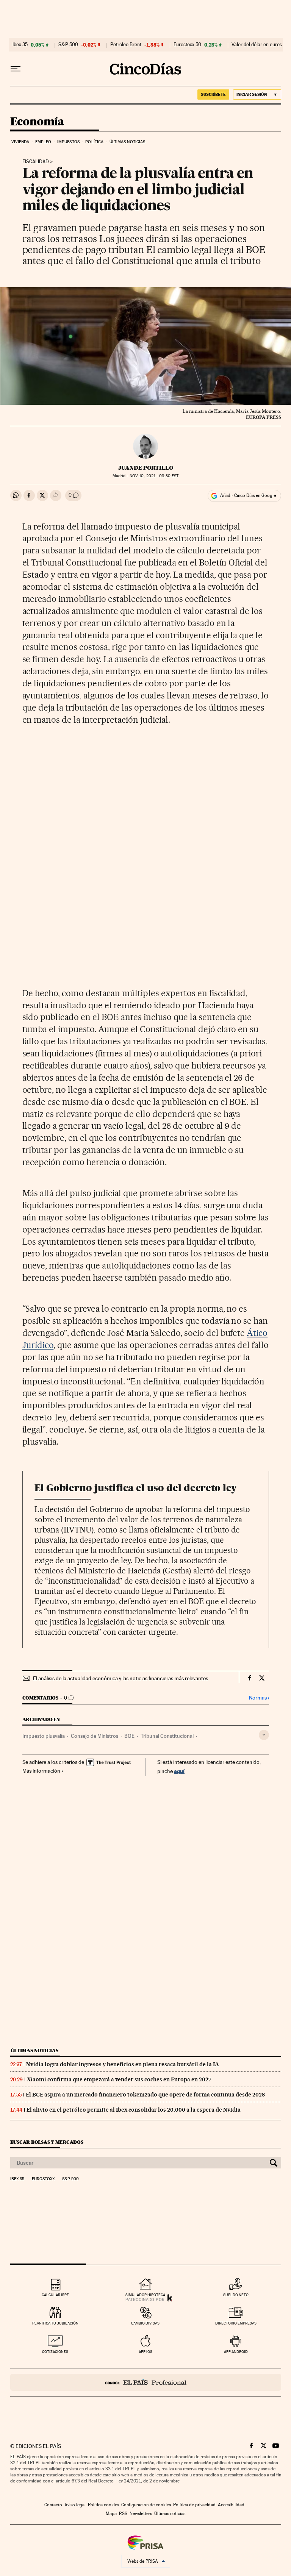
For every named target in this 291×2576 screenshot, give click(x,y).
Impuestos (68, 142)
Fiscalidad (36, 162)
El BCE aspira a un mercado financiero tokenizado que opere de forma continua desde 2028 (145, 2095)
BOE (129, 1736)
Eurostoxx (43, 2179)
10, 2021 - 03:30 (154, 476)
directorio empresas (236, 2323)
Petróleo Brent (126, 45)
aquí (179, 1771)
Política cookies (103, 2505)
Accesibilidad (231, 2505)
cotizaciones (55, 2352)
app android (236, 2352)
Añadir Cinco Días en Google (248, 495)
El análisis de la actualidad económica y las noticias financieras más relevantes (120, 1678)
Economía (37, 122)
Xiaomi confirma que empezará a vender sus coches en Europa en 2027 (119, 2079)
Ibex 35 (20, 45)
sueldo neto (236, 2295)
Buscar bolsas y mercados (47, 2142)
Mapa (111, 2514)
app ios (145, 2352)
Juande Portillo (146, 468)
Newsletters (141, 2514)
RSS (123, 2514)
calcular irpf (55, 2295)
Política (94, 142)
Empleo (43, 142)
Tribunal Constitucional (167, 1736)
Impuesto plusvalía (44, 1736)
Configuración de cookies (146, 2505)
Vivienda (20, 142)
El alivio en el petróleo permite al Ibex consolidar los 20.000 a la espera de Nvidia (134, 2110)
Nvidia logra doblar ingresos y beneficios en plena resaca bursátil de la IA (123, 2064)
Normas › (259, 1698)
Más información (41, 1771)
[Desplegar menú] (16, 69)
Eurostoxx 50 (187, 45)
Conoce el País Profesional (146, 2382)
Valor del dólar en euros (257, 45)
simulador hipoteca (145, 2295)
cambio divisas (145, 2323)
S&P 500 (68, 45)
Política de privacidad (194, 2505)
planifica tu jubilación (55, 2323)
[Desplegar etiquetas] (264, 1735)
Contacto (53, 2505)
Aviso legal (75, 2505)
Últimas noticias (128, 142)
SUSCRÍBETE (213, 94)
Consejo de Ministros (95, 1736)
